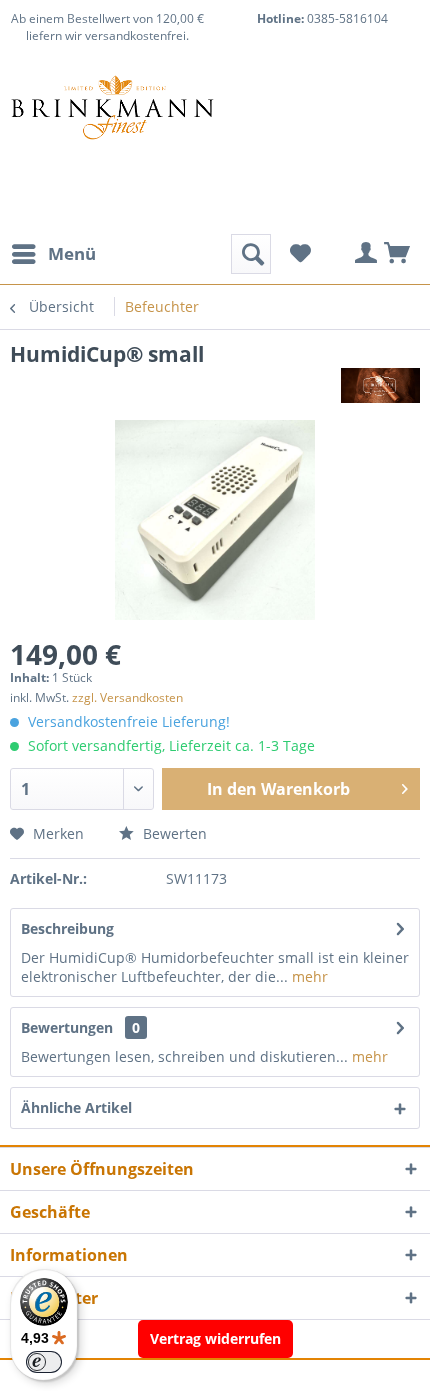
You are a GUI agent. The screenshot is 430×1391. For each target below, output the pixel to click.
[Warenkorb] (398, 254)
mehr (308, 976)
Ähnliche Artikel (76, 1107)
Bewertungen (67, 1027)
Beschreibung (67, 928)
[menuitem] (53, 254)
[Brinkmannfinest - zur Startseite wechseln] (112, 124)
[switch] (44, 1362)
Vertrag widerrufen (215, 1338)
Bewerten (173, 833)
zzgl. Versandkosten (127, 697)
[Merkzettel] (300, 254)
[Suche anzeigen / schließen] (251, 254)
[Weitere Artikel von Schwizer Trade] (380, 385)
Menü (72, 253)
